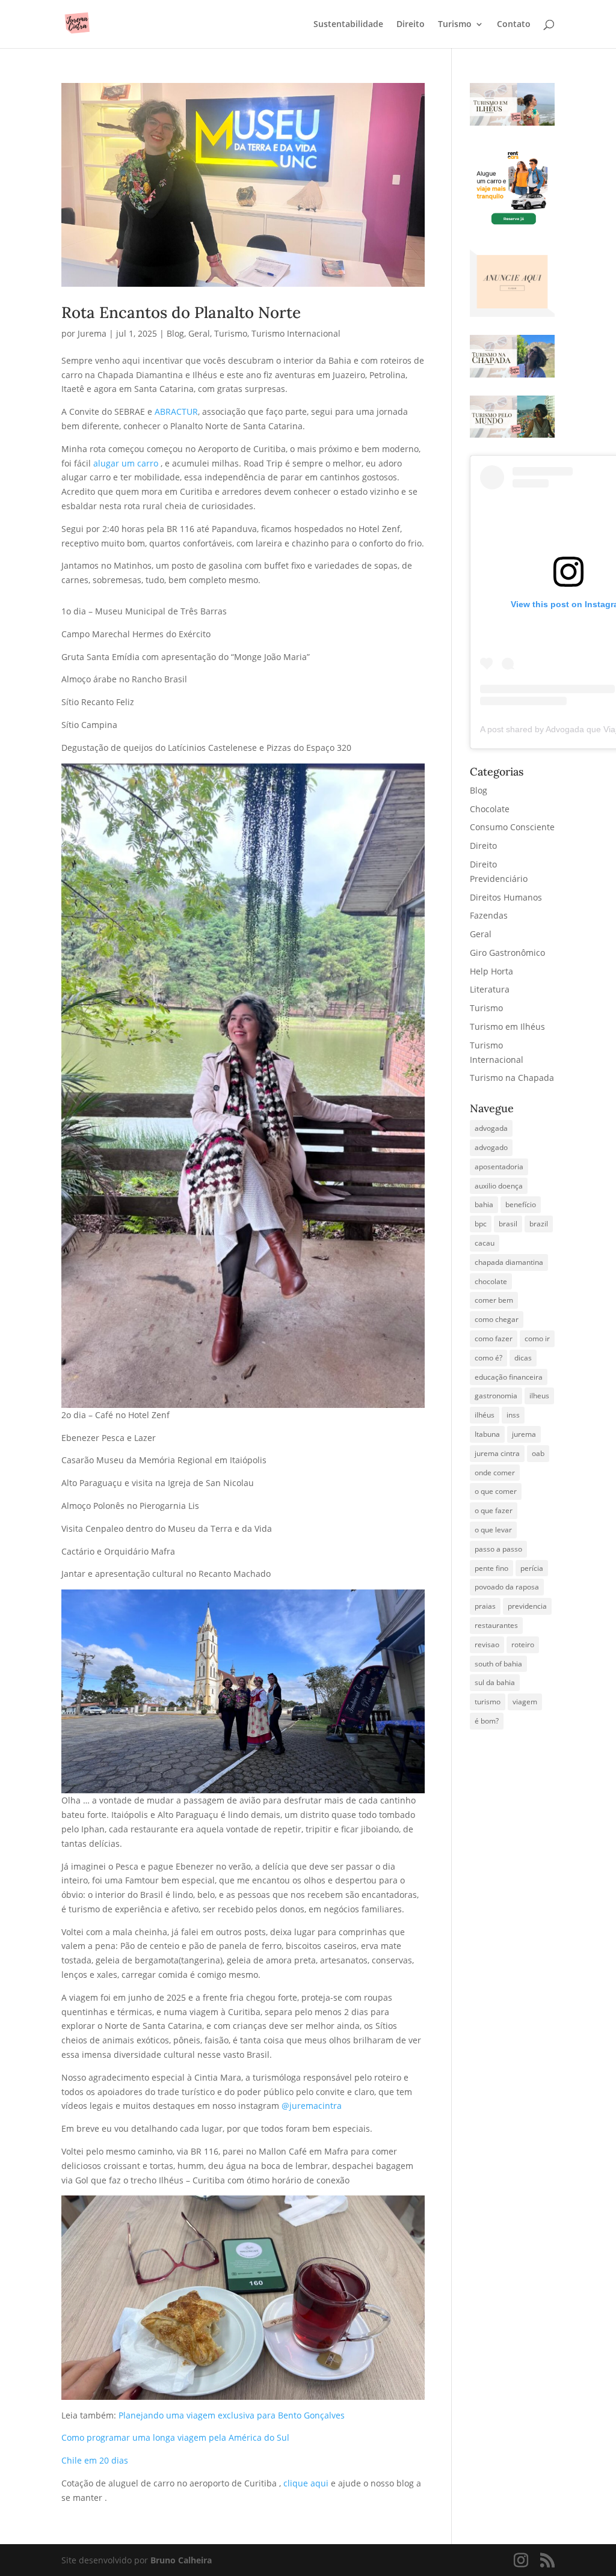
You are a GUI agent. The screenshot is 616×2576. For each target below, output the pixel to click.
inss (513, 1415)
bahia (484, 1204)
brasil (508, 1224)
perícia (532, 1568)
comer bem (494, 1300)
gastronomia (496, 1396)
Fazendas (489, 915)
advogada (491, 1128)
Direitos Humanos (506, 897)
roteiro (523, 1644)
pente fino (491, 1568)
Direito (411, 25)
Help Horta (491, 971)
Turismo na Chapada (512, 1078)
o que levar (493, 1530)
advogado (491, 1147)
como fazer (494, 1338)
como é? (488, 1358)
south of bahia (498, 1664)
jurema (524, 1434)
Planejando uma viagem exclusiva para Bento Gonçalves (230, 2415)
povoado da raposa (507, 1587)
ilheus (539, 1396)
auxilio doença (499, 1186)
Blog (175, 333)
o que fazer (494, 1510)
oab (538, 1453)
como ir (537, 1338)
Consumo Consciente (512, 827)
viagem (525, 1702)
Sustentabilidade (348, 25)
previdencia (527, 1606)
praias (485, 1606)
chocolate (491, 1281)
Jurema (92, 333)
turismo (488, 1702)
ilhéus (485, 1415)
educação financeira (509, 1377)
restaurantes (496, 1625)
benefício (521, 1204)
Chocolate (490, 809)
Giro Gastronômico (507, 953)
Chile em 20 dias (95, 2460)
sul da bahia (495, 1682)
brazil (539, 1224)
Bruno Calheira (181, 2560)
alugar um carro (126, 463)
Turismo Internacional (296, 333)
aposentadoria (499, 1167)
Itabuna (487, 1434)
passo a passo (498, 1549)
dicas (523, 1358)
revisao (487, 1644)
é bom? (487, 1721)
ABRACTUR (176, 411)
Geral (199, 333)
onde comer (495, 1473)
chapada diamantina (509, 1262)
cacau (485, 1243)
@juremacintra (312, 2106)
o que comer (496, 1491)
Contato (514, 25)
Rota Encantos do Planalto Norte (181, 312)
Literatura (490, 989)
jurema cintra (497, 1453)
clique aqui (307, 2483)
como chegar (497, 1319)
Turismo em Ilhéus (507, 1026)
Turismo (455, 25)
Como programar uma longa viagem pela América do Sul (175, 2437)
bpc (481, 1224)
